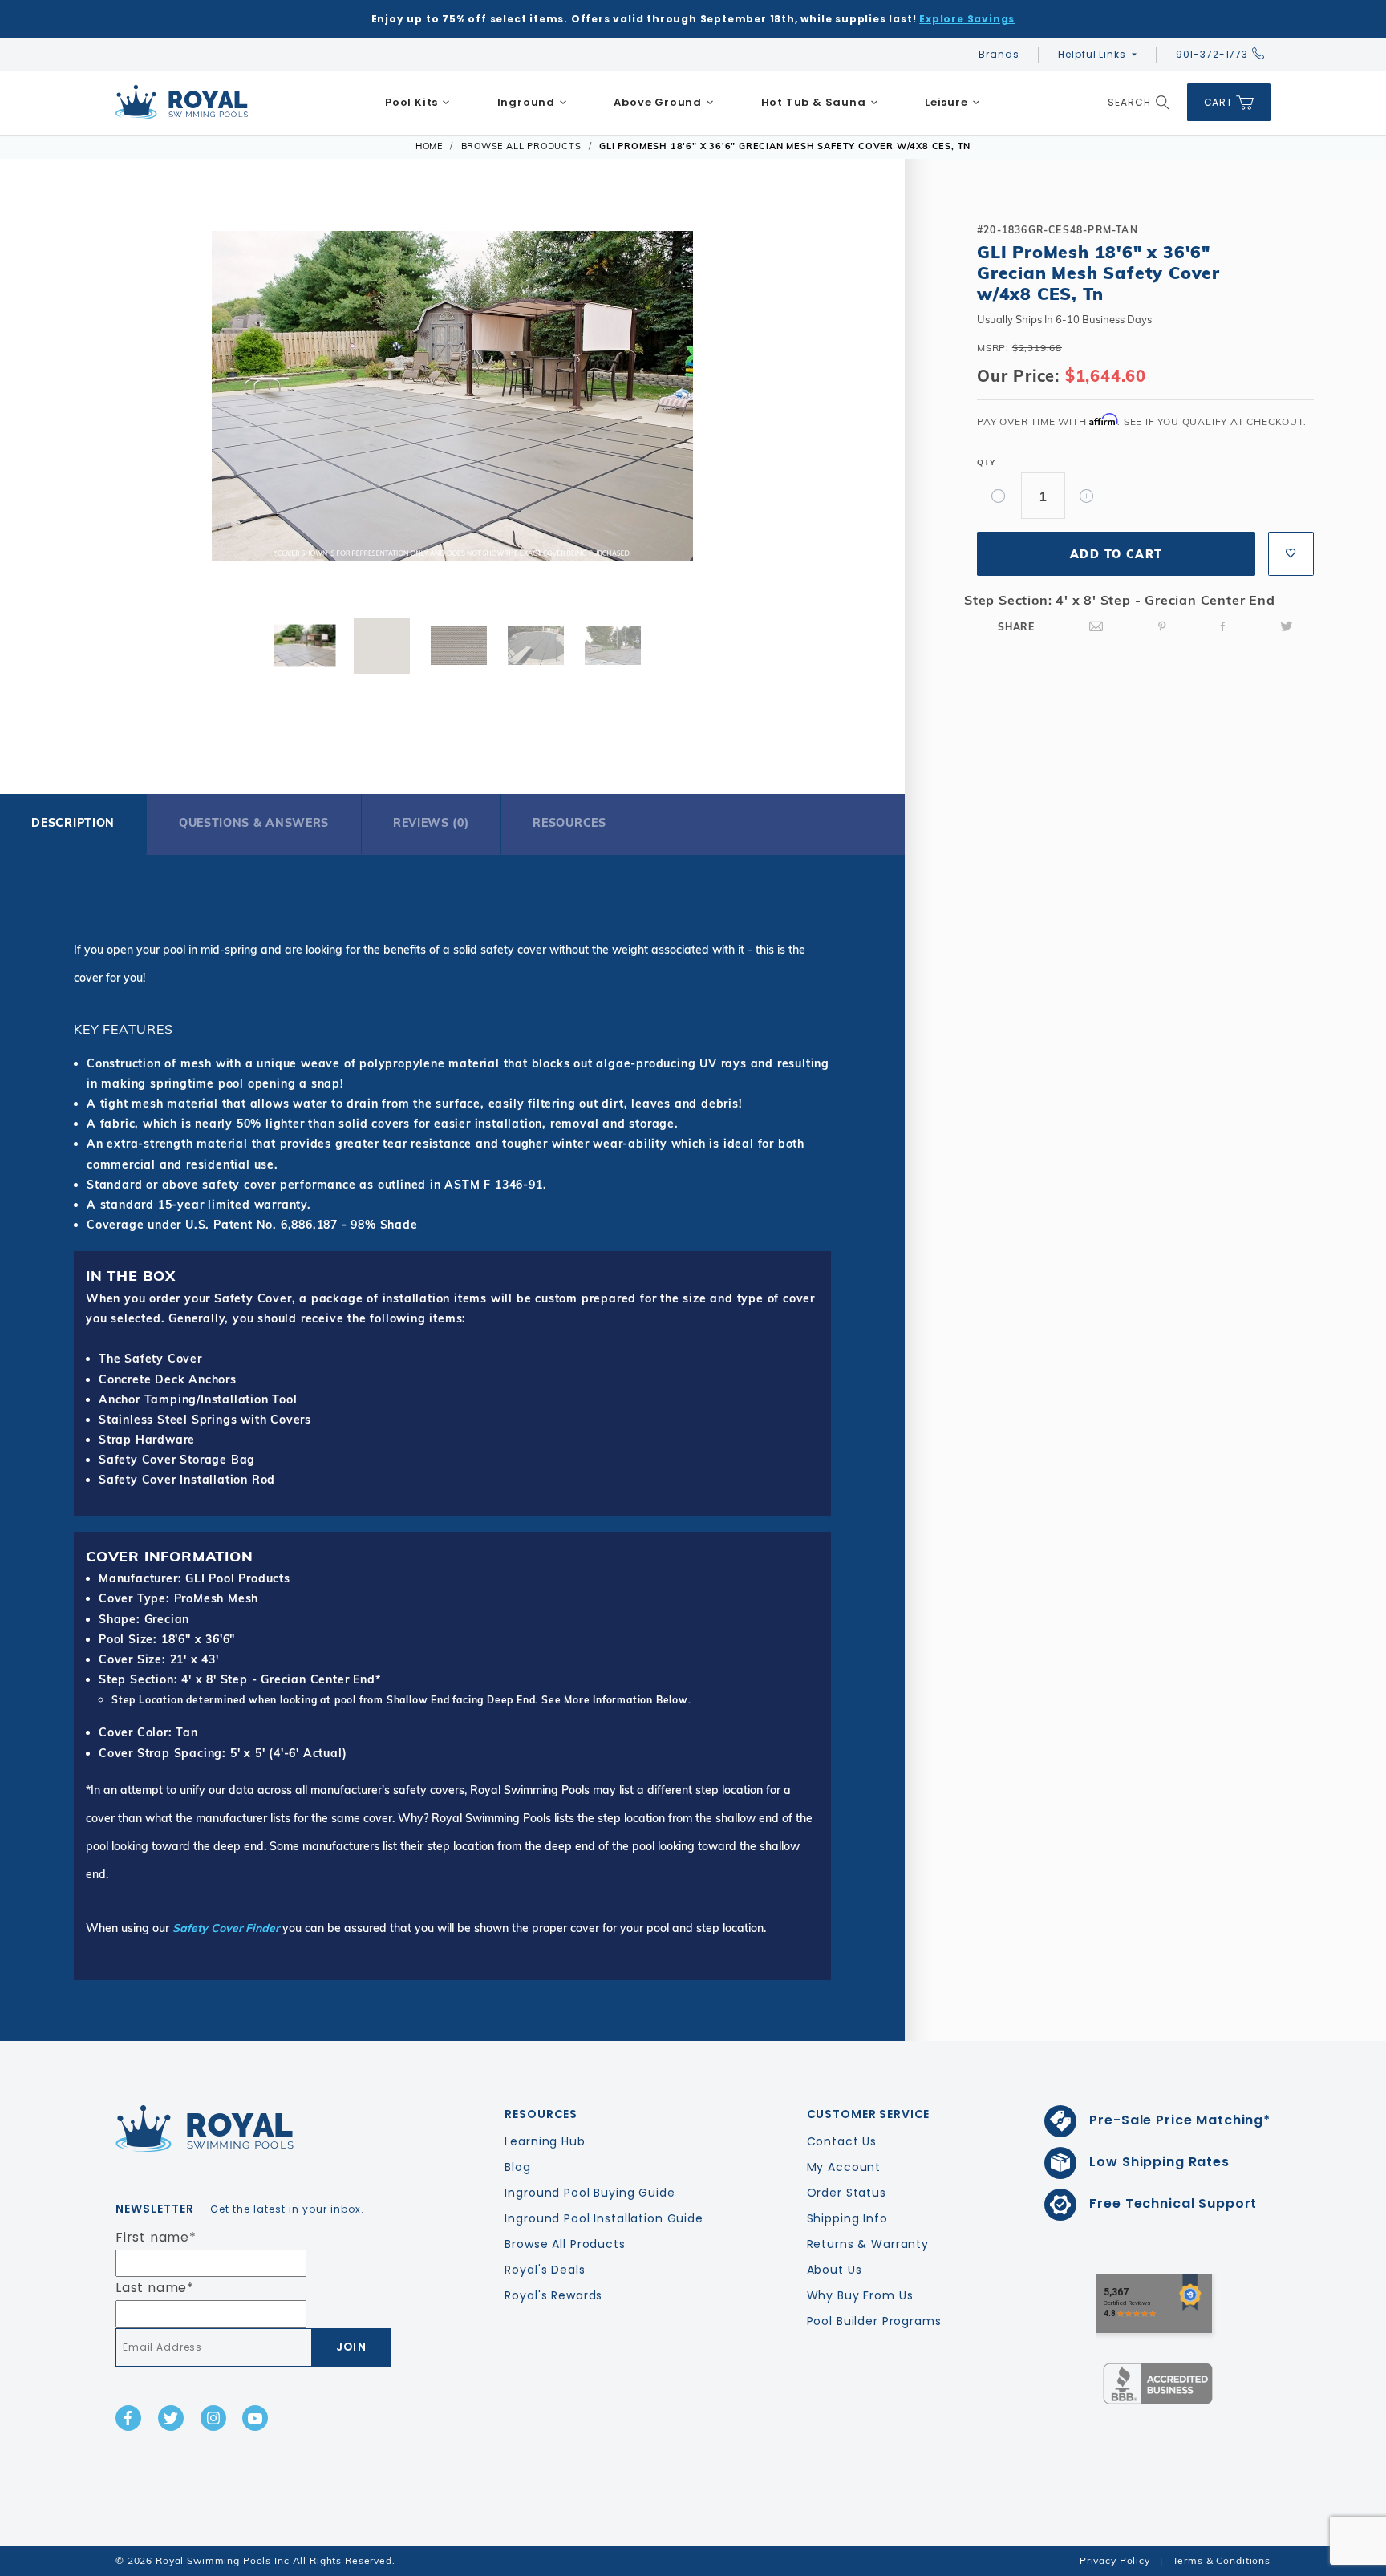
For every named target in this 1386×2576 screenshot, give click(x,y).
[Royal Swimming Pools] (249, 2128)
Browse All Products (565, 2244)
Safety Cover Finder (226, 1928)
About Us (835, 2270)
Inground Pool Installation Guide (604, 2218)
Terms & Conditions (1222, 2560)
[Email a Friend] (1096, 627)
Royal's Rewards (553, 2295)
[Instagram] (213, 2418)
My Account (844, 2167)
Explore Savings (967, 19)
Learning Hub (545, 2141)
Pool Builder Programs (874, 2321)
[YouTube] (255, 2418)
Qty (986, 462)
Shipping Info (847, 2218)
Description (73, 823)
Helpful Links (1092, 54)
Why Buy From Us (860, 2295)
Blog (517, 2167)
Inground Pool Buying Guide (590, 2193)
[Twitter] (1287, 627)
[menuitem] (418, 103)
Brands (999, 54)
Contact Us (842, 2141)
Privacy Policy (1115, 2560)
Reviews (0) (431, 823)
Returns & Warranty (868, 2244)
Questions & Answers (254, 823)
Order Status (847, 2193)
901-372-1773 (1212, 54)
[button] (59, 402)
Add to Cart (1116, 554)
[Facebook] (1223, 627)
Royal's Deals (545, 2270)
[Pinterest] (1162, 627)
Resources (569, 823)
